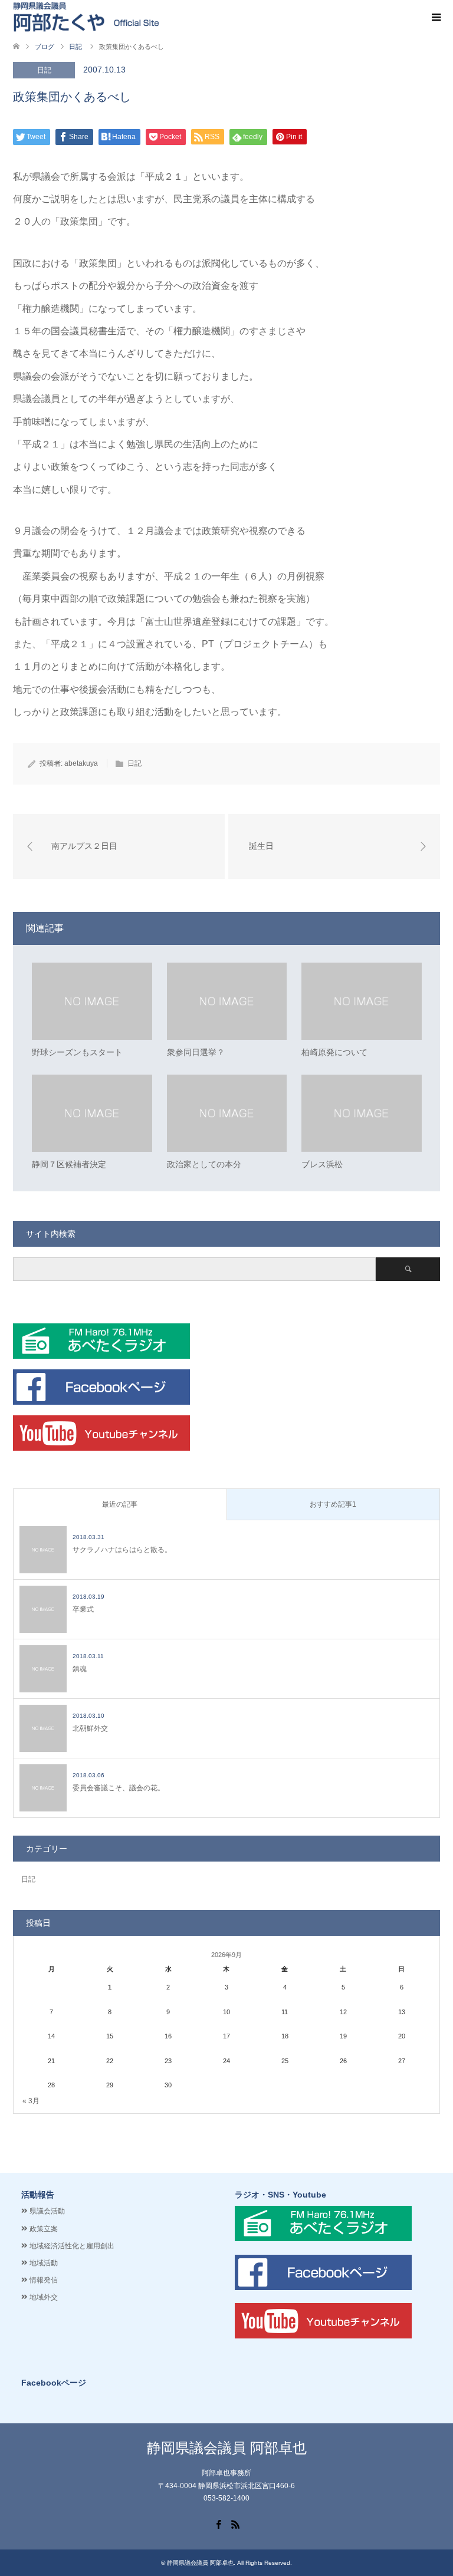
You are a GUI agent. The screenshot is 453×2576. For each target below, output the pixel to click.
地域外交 (44, 2297)
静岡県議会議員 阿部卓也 (227, 2448)
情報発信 (44, 2280)
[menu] (435, 18)
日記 (44, 70)
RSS (235, 2524)
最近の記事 (120, 1504)
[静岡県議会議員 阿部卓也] (86, 17)
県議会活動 (47, 2211)
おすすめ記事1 (333, 1504)
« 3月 (31, 2101)
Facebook (218, 2524)
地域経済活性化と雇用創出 (72, 2246)
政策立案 (44, 2229)
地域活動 (44, 2263)
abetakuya (81, 763)
